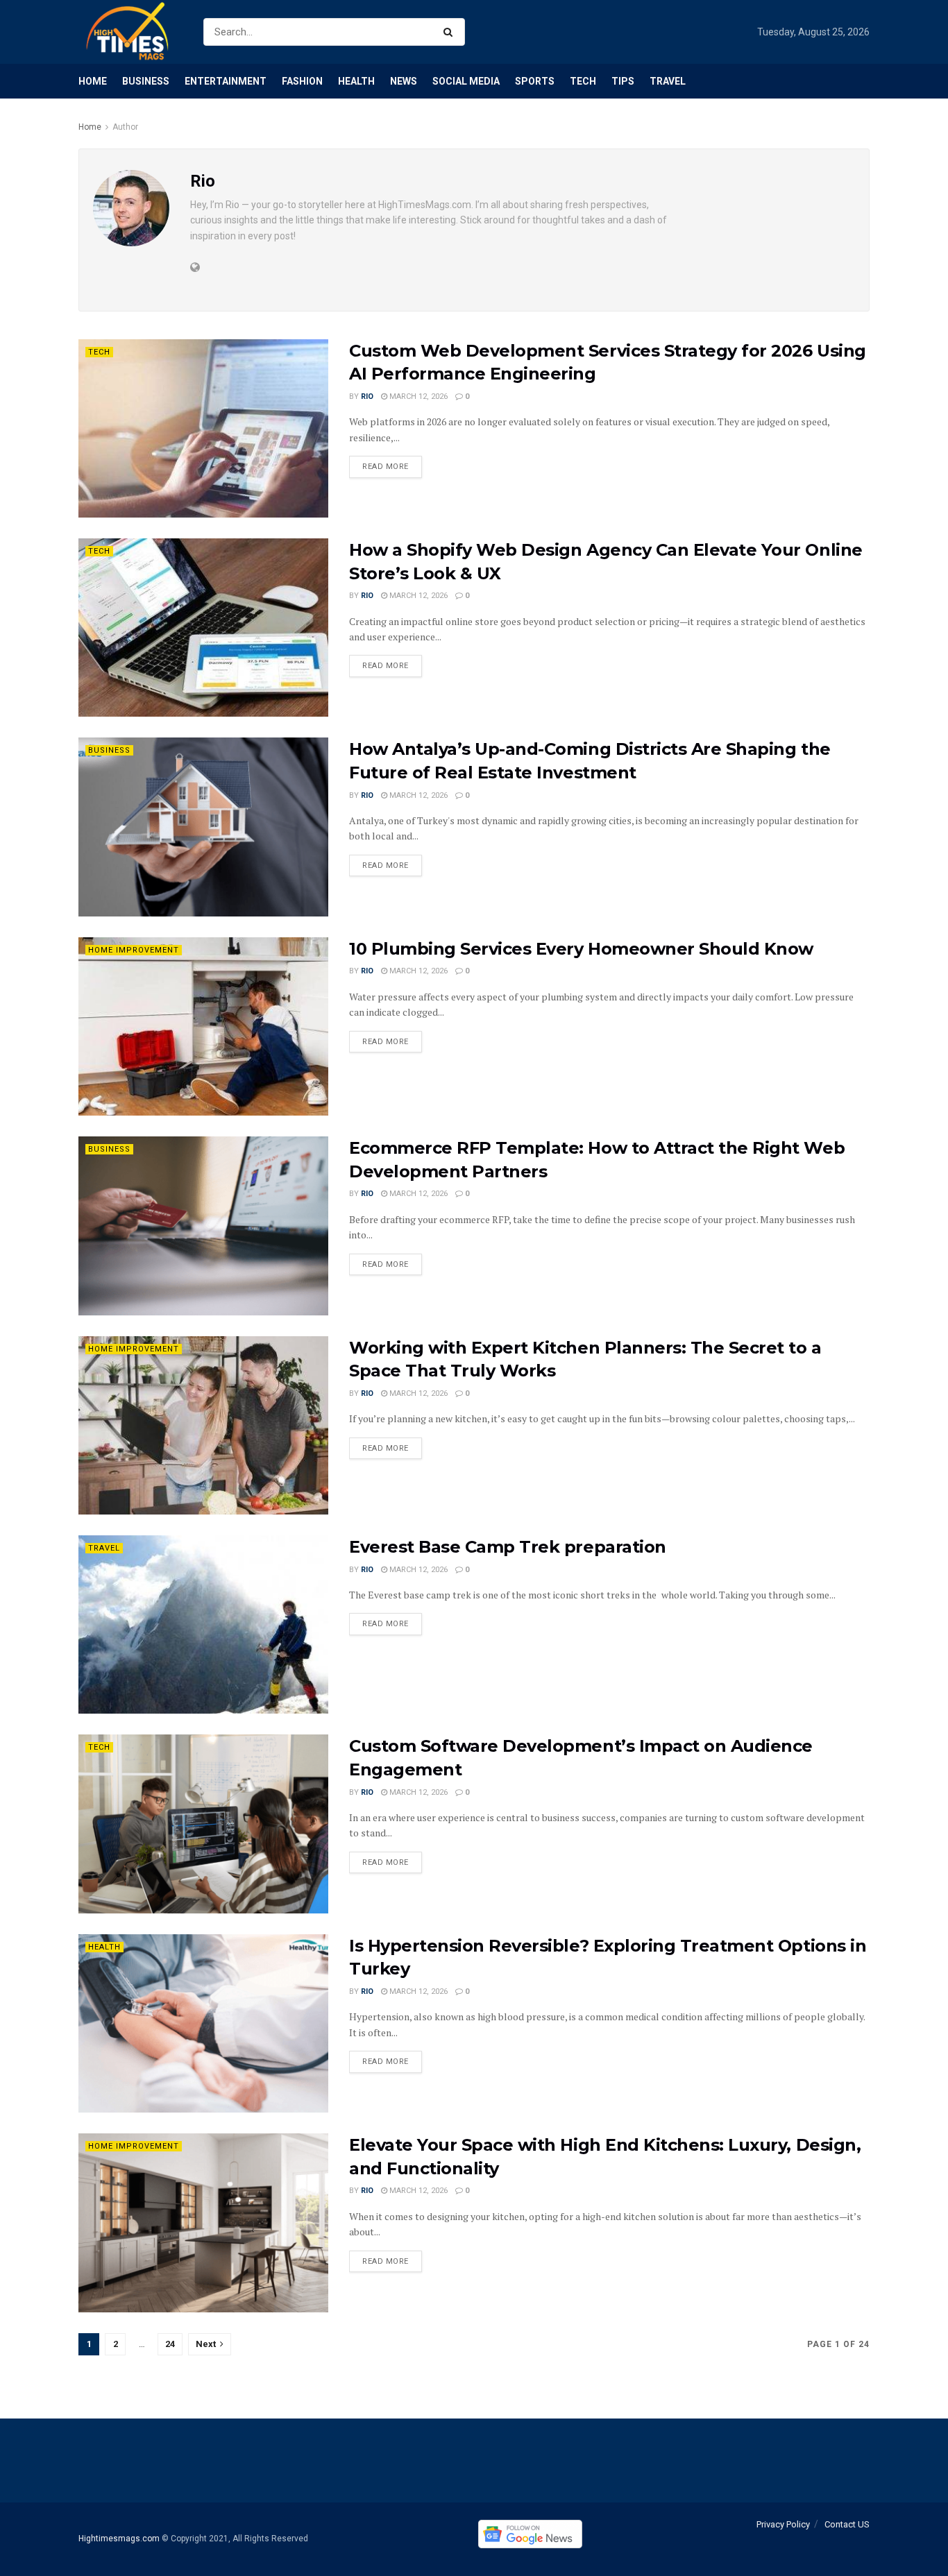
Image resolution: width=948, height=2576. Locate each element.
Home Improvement (134, 950)
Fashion (302, 81)
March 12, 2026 (417, 396)
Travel (668, 81)
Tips (623, 81)
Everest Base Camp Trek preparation (508, 1547)
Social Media (466, 81)
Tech (583, 81)
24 (170, 2344)
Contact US (847, 2524)
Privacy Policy (783, 2524)
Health (356, 81)
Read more (386, 467)
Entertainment (226, 81)
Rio (367, 396)
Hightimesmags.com (119, 2539)
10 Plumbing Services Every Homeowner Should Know (581, 949)
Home (93, 81)
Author (125, 127)
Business (146, 81)
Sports (535, 81)
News (404, 81)
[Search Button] (451, 32)
